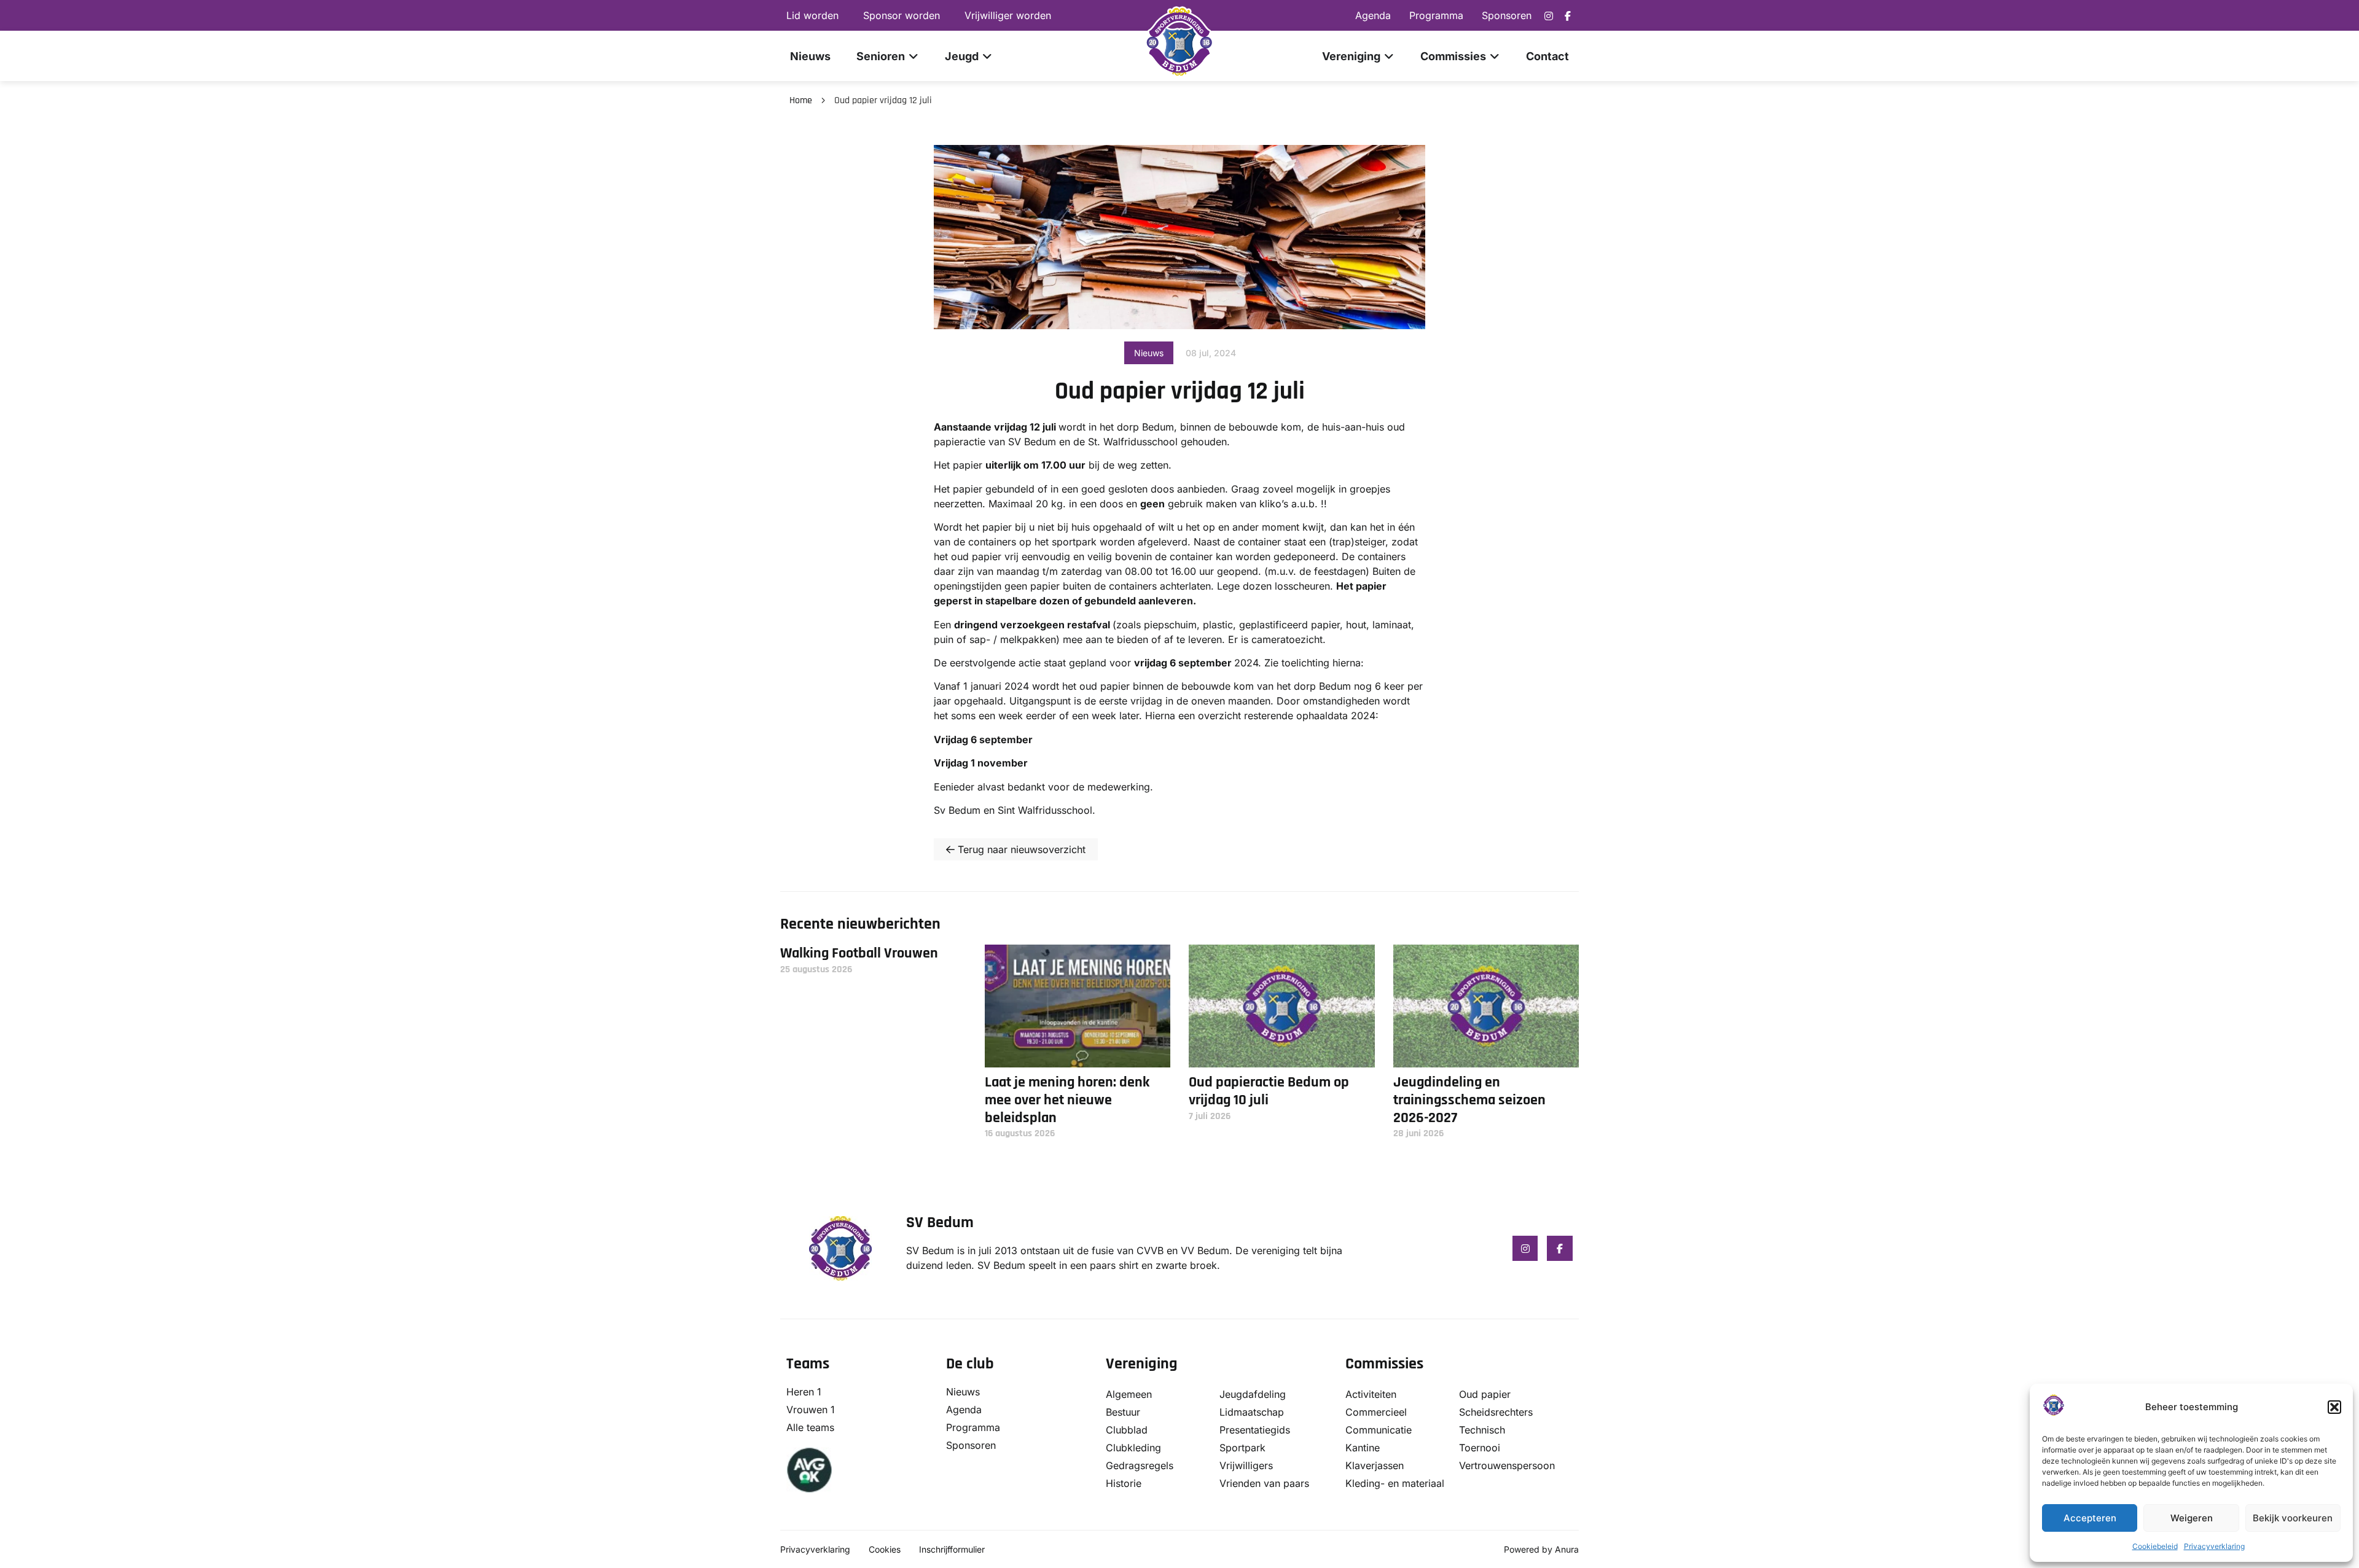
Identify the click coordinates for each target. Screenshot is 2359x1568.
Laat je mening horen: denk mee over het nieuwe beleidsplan (1067, 1100)
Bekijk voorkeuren (2293, 1518)
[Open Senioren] (913, 56)
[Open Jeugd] (987, 56)
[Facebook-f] (1568, 16)
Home (801, 100)
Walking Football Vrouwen (859, 953)
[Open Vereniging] (1389, 56)
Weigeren (2192, 1518)
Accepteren (2090, 1518)
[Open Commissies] (1495, 56)
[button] (2334, 1407)
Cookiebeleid (2155, 1546)
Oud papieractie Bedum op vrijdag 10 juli (1269, 1091)
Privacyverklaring (2214, 1546)
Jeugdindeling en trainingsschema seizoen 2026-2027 (1469, 1100)
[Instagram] (1549, 16)
